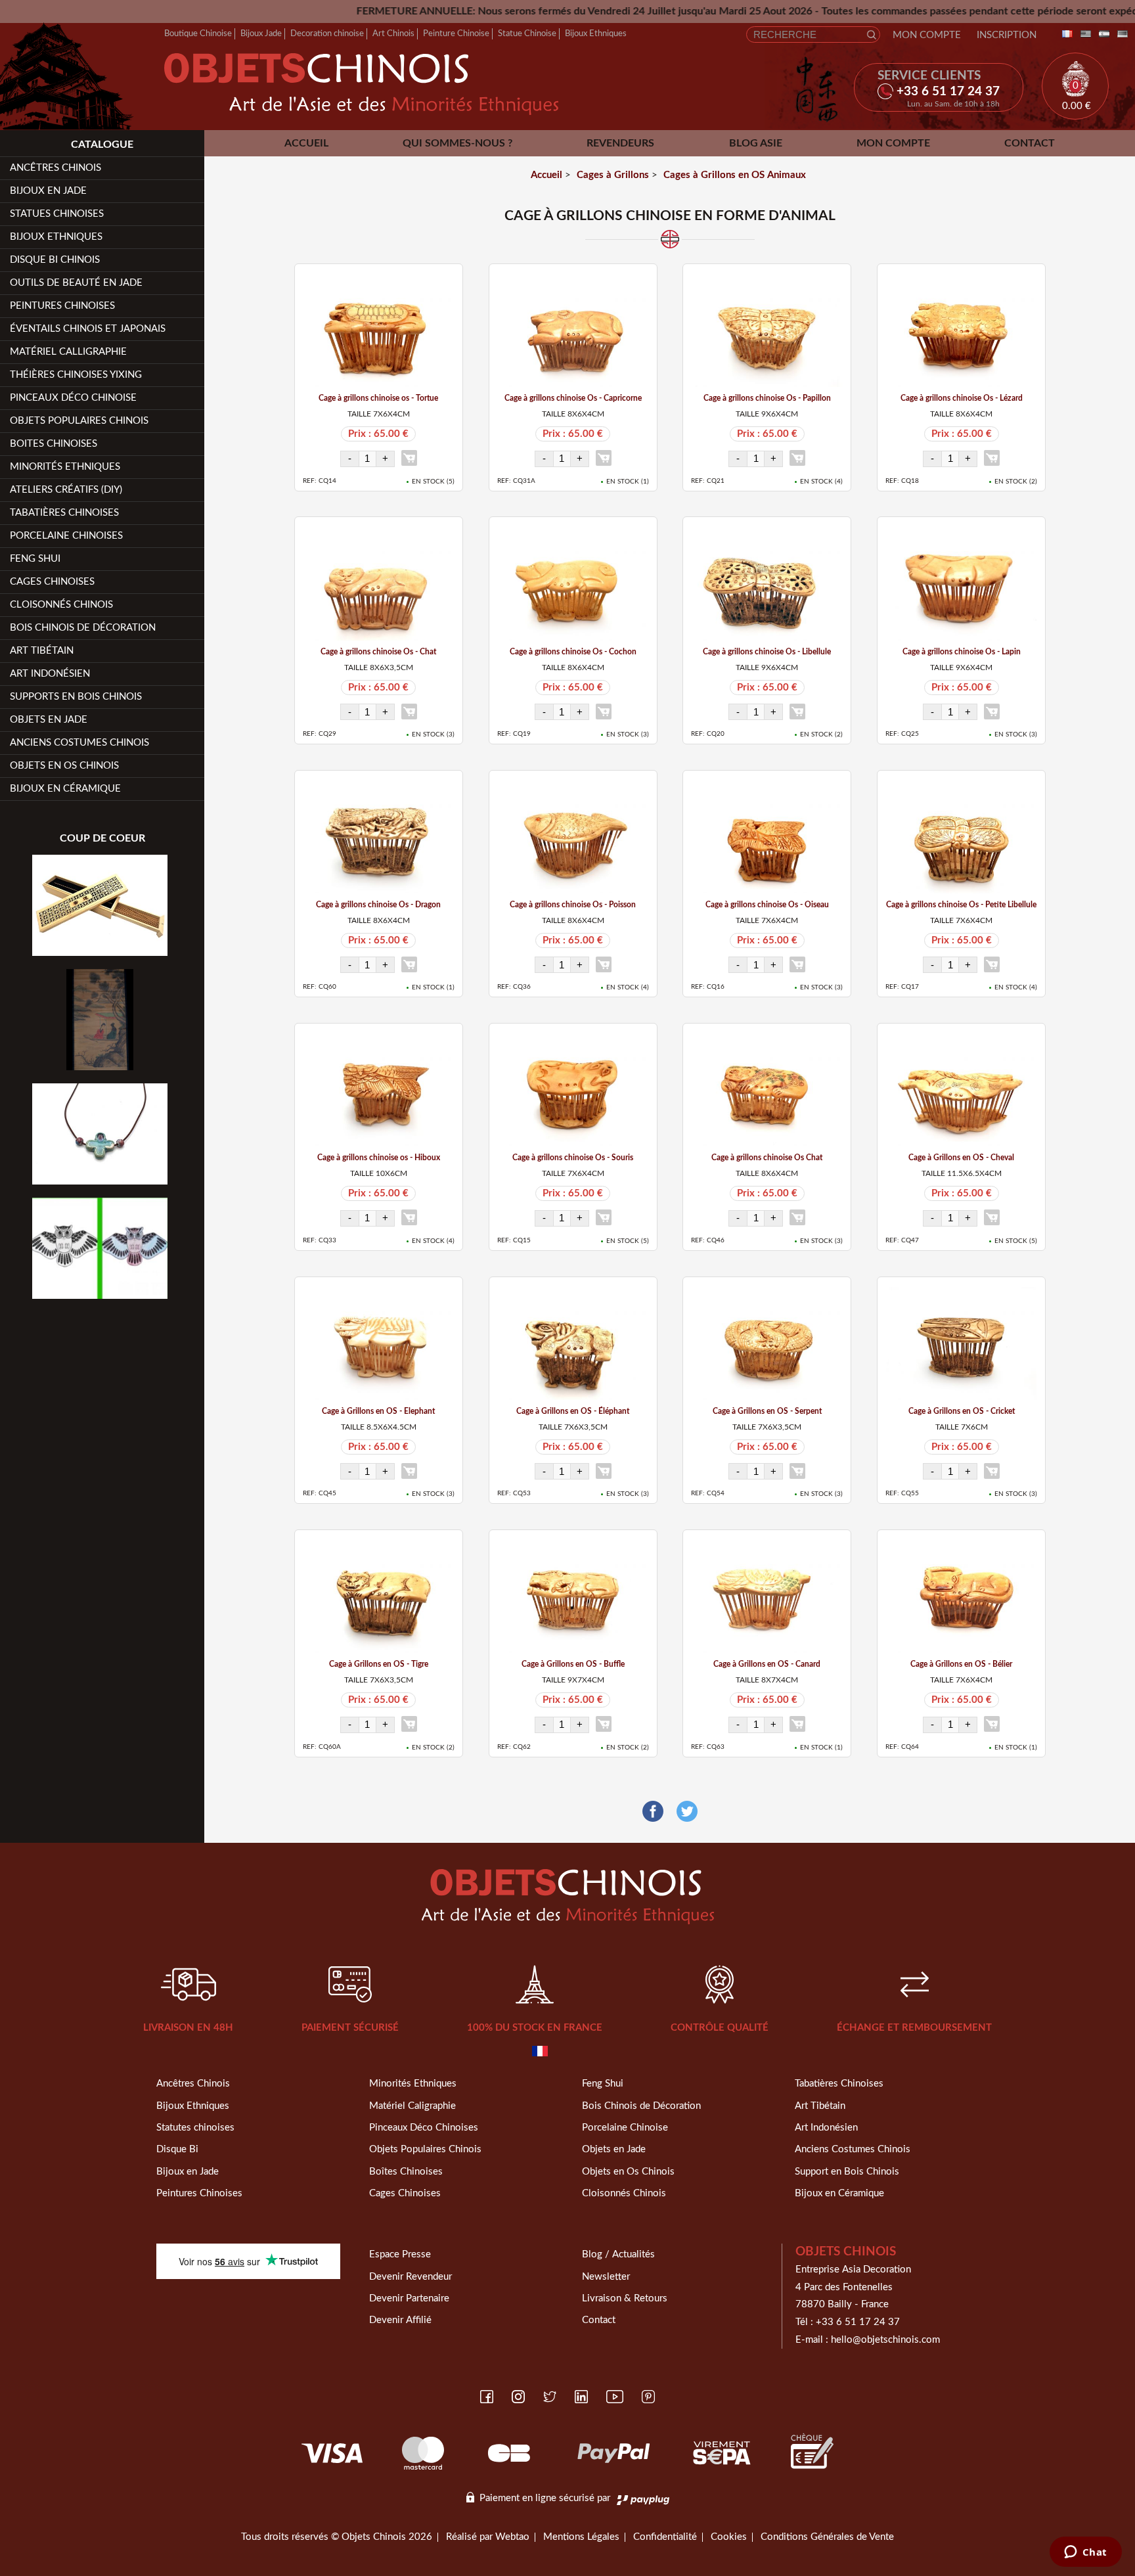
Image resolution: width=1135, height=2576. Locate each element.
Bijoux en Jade (48, 191)
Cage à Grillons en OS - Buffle (573, 1664)
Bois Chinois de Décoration (83, 628)
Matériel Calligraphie (68, 352)
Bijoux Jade (261, 34)
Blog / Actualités (618, 2254)
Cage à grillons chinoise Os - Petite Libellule (961, 905)
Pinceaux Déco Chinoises (424, 2128)
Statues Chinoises (57, 214)
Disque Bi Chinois (55, 260)
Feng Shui (35, 559)
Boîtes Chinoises (406, 2172)
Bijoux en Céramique (839, 2193)
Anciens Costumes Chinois (79, 743)
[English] (1083, 34)
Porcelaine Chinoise (625, 2128)
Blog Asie (756, 143)
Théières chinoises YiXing (76, 375)
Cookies (729, 2537)
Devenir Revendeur (411, 2277)
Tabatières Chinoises (64, 513)
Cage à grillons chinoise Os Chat (767, 1158)
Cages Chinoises (52, 582)
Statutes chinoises (195, 2128)
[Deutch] (1120, 34)
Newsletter (606, 2277)
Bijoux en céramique (65, 789)
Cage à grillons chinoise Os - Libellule (767, 652)
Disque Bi (177, 2149)
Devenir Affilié (400, 2320)
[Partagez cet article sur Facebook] (653, 1812)
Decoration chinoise (327, 34)
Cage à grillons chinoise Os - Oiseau (767, 905)
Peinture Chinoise (456, 34)
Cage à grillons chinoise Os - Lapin (962, 652)
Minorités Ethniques (65, 467)
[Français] (1065, 34)
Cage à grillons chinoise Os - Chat (378, 652)
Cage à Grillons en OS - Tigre (379, 1664)
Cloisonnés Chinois (61, 605)
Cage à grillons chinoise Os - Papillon (767, 398)
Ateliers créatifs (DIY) (66, 490)
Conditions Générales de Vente (827, 2537)
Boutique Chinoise (198, 34)
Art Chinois (393, 34)
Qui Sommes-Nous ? (457, 143)
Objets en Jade (49, 720)
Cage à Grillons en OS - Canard (767, 1664)
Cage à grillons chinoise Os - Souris (573, 1158)
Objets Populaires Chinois (79, 421)
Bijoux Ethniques (596, 34)
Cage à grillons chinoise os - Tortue (378, 398)
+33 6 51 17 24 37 (858, 2322)
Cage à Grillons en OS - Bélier (961, 1664)
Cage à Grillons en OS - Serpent (767, 1411)
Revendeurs (620, 143)
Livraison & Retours (625, 2298)
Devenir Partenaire (409, 2298)
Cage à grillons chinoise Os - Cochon (573, 652)
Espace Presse (400, 2254)
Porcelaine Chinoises (66, 536)
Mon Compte (927, 35)
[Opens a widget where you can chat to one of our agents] (1085, 2553)
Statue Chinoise (527, 34)
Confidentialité (665, 2537)
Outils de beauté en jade (76, 283)
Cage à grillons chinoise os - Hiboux (379, 1158)
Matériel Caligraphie (412, 2106)
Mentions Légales (581, 2537)
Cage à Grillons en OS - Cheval (961, 1158)
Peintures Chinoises (62, 306)
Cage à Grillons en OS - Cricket (962, 1411)
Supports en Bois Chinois (76, 697)
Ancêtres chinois (56, 168)
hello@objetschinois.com (885, 2340)
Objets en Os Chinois (64, 766)
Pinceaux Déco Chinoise (73, 398)
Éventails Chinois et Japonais (88, 329)
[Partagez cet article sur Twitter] (687, 1812)
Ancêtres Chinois (193, 2084)
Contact (1030, 143)
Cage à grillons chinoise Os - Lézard (962, 398)
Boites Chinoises (54, 444)
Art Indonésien (50, 674)
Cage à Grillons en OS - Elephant (378, 1411)
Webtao (512, 2537)
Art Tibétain (42, 651)
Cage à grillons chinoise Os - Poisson (573, 905)
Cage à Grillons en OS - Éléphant (573, 1411)
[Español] (1102, 34)
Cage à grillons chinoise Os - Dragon (378, 905)
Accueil (306, 143)
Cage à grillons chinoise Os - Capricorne (573, 398)
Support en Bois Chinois (847, 2172)
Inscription (1007, 35)
